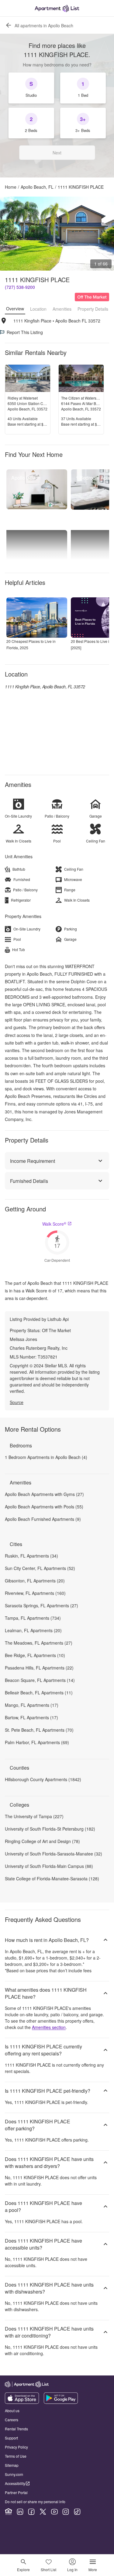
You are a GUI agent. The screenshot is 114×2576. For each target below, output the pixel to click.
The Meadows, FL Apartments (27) (39, 1643)
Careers (12, 2420)
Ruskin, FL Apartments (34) (31, 1556)
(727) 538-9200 (20, 287)
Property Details (93, 309)
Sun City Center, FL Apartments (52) (40, 1568)
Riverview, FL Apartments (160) (35, 1593)
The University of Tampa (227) (34, 1816)
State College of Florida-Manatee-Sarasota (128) (52, 1879)
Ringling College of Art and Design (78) (42, 1841)
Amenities (62, 309)
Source (17, 1402)
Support (11, 2438)
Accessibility (15, 2483)
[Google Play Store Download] (61, 2402)
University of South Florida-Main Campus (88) (49, 1866)
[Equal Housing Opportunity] (9, 2512)
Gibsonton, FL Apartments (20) (35, 1581)
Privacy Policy (16, 2447)
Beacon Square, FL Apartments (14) (40, 1680)
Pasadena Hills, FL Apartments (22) (39, 1668)
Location (38, 309)
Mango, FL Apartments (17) (32, 1705)
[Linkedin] (20, 2512)
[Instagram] (66, 2512)
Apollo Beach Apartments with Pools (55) (44, 1507)
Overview (15, 309)
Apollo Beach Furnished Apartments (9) (43, 1519)
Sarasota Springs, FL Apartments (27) (41, 1605)
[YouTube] (54, 2512)
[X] (43, 2512)
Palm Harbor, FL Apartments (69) (37, 1742)
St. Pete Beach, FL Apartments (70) (39, 1730)
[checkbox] (31, 88)
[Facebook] (31, 2512)
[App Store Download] (22, 2402)
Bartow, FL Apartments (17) (31, 1717)
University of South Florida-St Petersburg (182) (50, 1829)
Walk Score (54, 1224)
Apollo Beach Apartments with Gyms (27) (44, 1494)
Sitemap (12, 2465)
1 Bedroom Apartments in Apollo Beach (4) (46, 1457)
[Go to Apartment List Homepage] (57, 8)
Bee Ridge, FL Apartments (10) (35, 1655)
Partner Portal (16, 2492)
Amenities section (49, 2027)
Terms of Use (16, 2456)
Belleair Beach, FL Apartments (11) (39, 1693)
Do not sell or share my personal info (35, 2502)
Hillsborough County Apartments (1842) (43, 1779)
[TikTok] (77, 2512)
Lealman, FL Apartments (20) (33, 1630)
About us (12, 2411)
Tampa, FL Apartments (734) (33, 1618)
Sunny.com (14, 2474)
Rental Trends (16, 2429)
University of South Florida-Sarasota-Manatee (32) (54, 1854)
